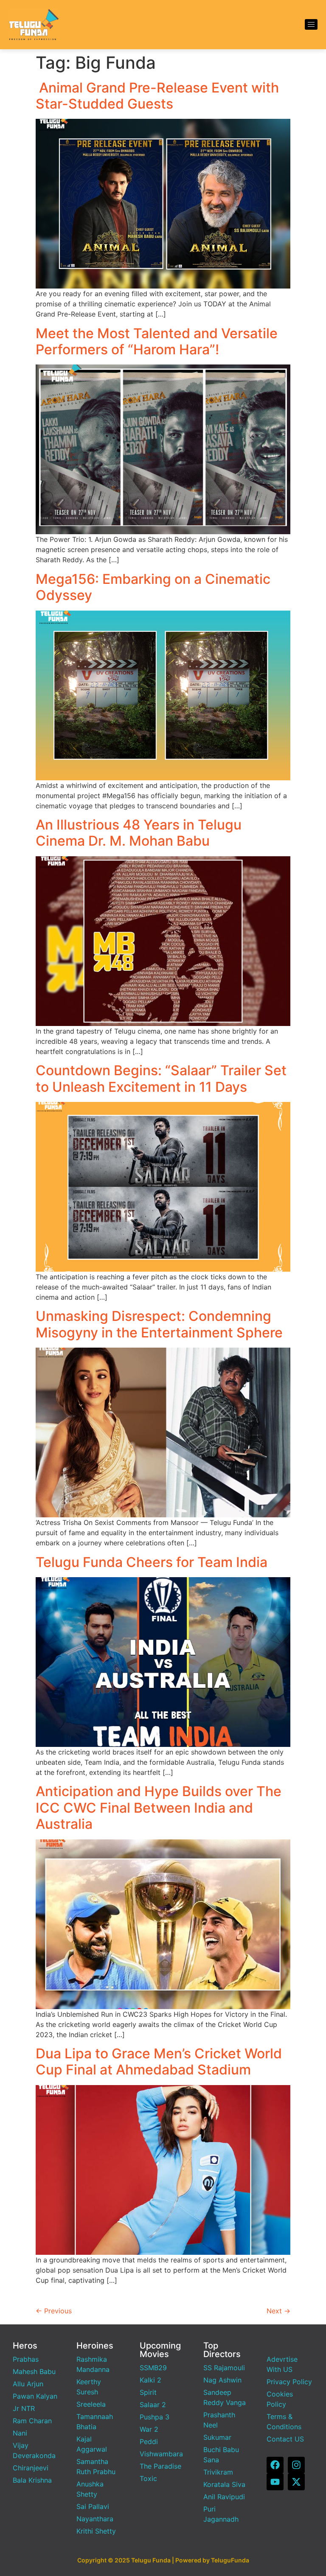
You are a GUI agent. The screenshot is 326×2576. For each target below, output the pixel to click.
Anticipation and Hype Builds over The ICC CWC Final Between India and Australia (159, 1808)
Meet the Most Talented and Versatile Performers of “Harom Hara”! (157, 341)
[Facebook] (275, 2465)
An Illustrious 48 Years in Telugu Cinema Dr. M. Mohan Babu (139, 833)
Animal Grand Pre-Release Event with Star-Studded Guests (157, 96)
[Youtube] (275, 2482)
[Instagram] (296, 2465)
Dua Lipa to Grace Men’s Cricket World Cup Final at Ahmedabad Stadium (159, 2062)
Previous (54, 2311)
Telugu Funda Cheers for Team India (152, 1562)
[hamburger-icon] (311, 24)
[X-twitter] (296, 2482)
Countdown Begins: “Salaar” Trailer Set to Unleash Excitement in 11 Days (161, 1078)
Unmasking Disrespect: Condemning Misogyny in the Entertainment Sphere (159, 1324)
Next (278, 2311)
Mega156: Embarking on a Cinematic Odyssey (153, 587)
